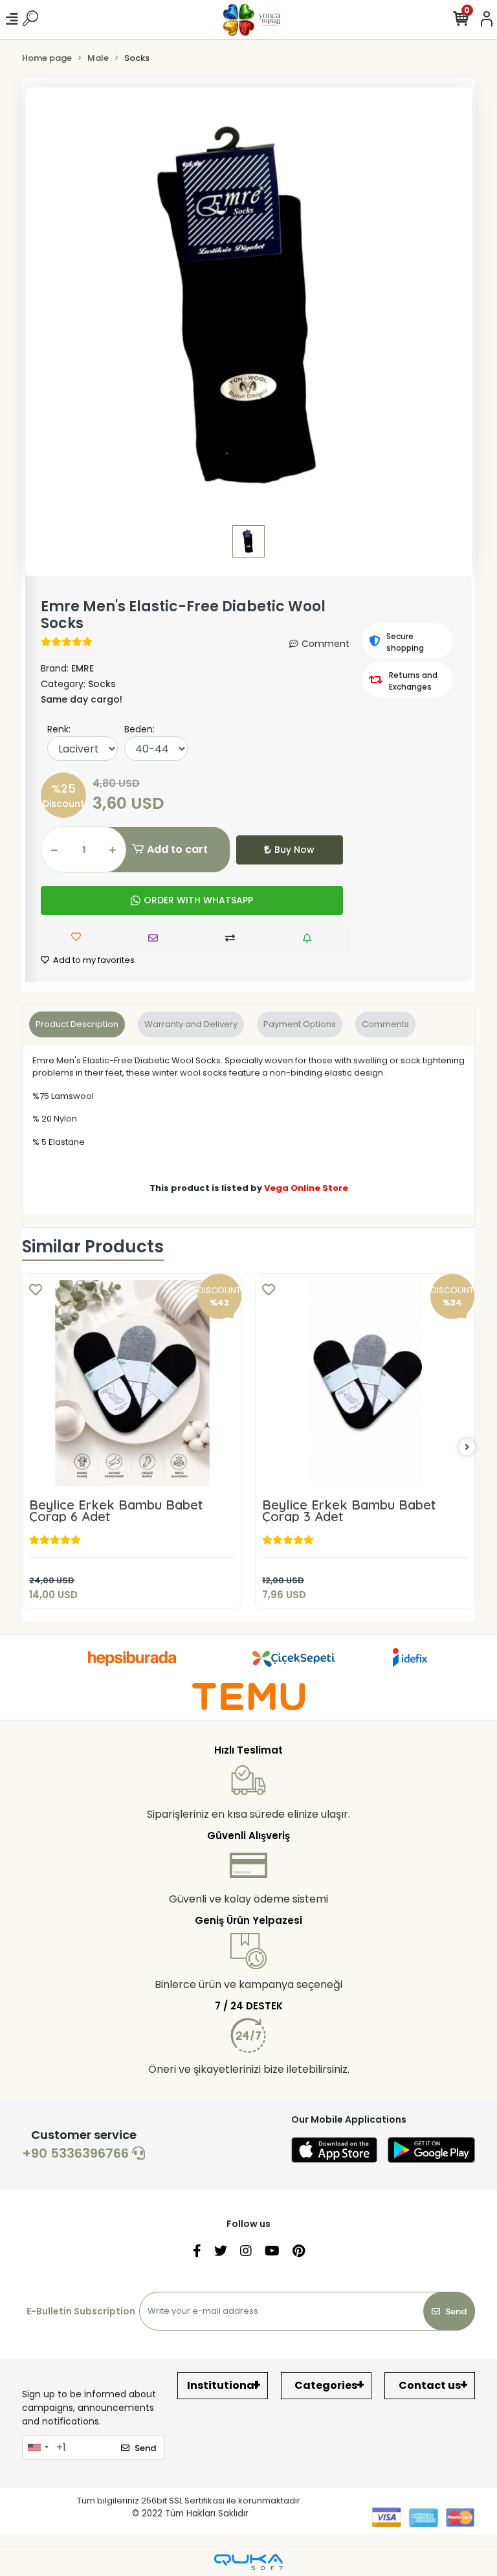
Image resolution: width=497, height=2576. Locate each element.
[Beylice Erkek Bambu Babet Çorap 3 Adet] (133, 1383)
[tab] (77, 1024)
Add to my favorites (93, 960)
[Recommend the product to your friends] (156, 938)
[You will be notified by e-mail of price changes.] (310, 938)
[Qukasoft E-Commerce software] (248, 2562)
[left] (30, 1448)
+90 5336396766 (77, 2153)
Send (456, 2311)
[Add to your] (233, 938)
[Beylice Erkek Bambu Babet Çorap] (366, 1383)
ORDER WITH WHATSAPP (198, 900)
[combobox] (38, 2447)
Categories (326, 2385)
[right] (467, 1448)
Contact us (430, 2385)
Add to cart (177, 849)
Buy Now (294, 850)
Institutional (222, 2385)
